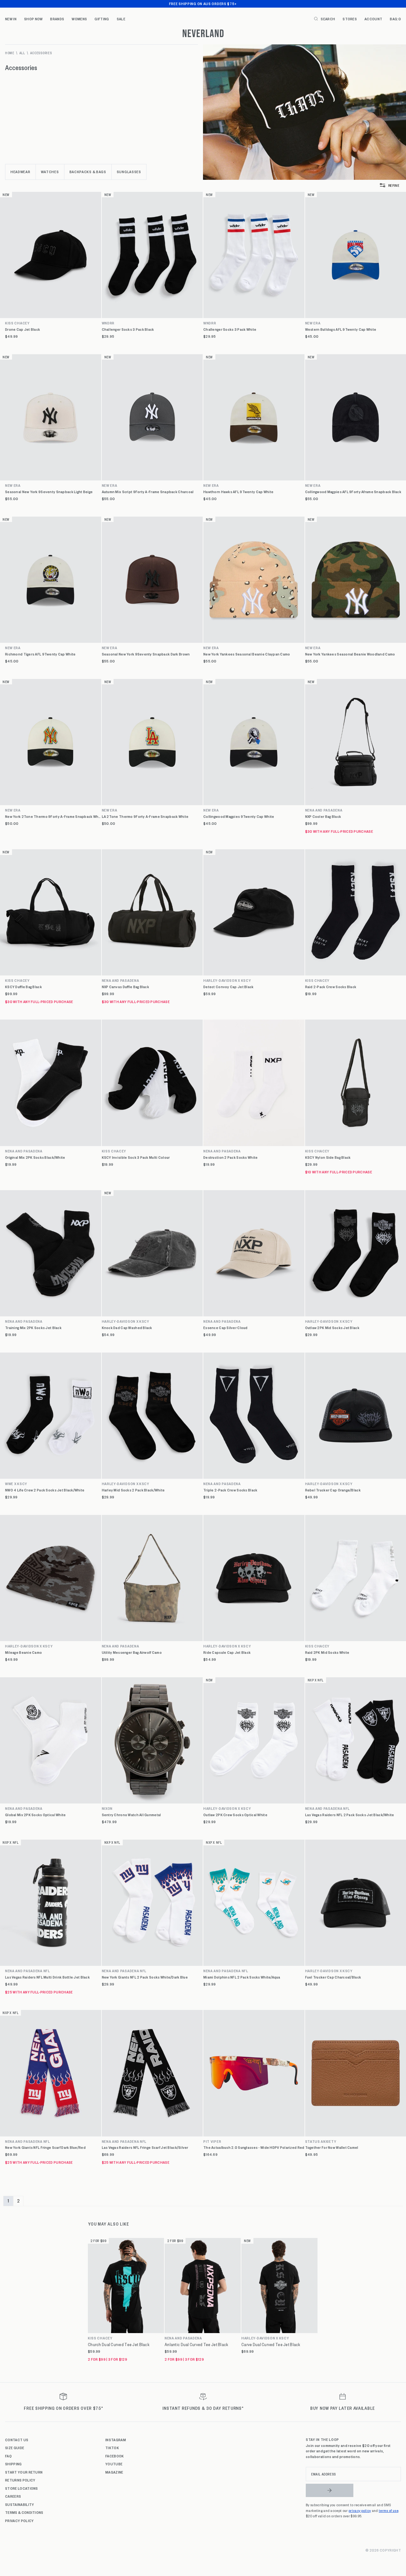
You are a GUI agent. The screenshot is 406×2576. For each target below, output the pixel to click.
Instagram (116, 2440)
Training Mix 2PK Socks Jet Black (33, 1328)
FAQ (8, 2456)
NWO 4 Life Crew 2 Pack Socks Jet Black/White (45, 1490)
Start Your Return (24, 2472)
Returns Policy (20, 2480)
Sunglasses (129, 172)
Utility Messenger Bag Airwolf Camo (132, 1652)
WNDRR (108, 323)
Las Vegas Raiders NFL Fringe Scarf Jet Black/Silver (145, 2147)
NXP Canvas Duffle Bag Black (126, 987)
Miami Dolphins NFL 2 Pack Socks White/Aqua (242, 1977)
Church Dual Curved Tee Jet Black (119, 2344)
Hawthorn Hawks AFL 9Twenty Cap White (238, 492)
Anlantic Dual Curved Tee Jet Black (196, 2344)
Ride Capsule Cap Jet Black (227, 1652)
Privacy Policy (19, 2521)
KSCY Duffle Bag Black (23, 987)
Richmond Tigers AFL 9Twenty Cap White (40, 654)
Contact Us (17, 2440)
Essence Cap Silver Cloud (226, 1328)
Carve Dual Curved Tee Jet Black (271, 2344)
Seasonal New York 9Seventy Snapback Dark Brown (146, 654)
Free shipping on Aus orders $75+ (203, 3)
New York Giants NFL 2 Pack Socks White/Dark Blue (145, 1977)
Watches (50, 172)
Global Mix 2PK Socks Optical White (36, 1815)
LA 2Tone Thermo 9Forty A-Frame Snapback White (145, 816)
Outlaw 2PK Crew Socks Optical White (235, 1815)
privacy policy (360, 2510)
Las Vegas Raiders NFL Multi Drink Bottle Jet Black (47, 1977)
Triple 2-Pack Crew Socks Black (230, 1490)
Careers (13, 2496)
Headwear (20, 172)
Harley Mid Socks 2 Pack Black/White (133, 1490)
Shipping (13, 2464)
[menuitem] (11, 19)
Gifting (102, 19)
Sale (121, 19)
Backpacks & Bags (88, 172)
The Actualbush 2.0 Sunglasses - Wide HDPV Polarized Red (254, 2147)
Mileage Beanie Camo (23, 1652)
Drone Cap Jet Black (23, 329)
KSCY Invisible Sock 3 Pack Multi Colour (136, 1157)
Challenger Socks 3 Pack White (230, 329)
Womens (79, 19)
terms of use (389, 2510)
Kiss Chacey (17, 323)
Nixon (107, 1808)
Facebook (115, 2456)
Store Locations (22, 2488)
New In (11, 19)
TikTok (112, 2448)
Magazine (114, 2472)
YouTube (114, 2464)
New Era (13, 485)
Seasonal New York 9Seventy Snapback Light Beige (49, 492)
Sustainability (20, 2504)
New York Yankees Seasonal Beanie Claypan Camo (247, 654)
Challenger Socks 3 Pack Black (128, 329)
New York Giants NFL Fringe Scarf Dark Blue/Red (45, 2147)
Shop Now (33, 19)
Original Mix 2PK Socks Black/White (35, 1157)
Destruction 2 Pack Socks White (230, 1157)
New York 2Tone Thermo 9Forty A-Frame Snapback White (53, 816)
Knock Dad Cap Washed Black (127, 1328)
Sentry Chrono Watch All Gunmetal (131, 1815)
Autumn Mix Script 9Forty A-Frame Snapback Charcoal (148, 492)
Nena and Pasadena (121, 980)
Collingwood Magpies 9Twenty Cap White (239, 816)
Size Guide (15, 2448)
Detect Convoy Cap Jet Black (229, 987)
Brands (57, 19)
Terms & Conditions (24, 2512)
